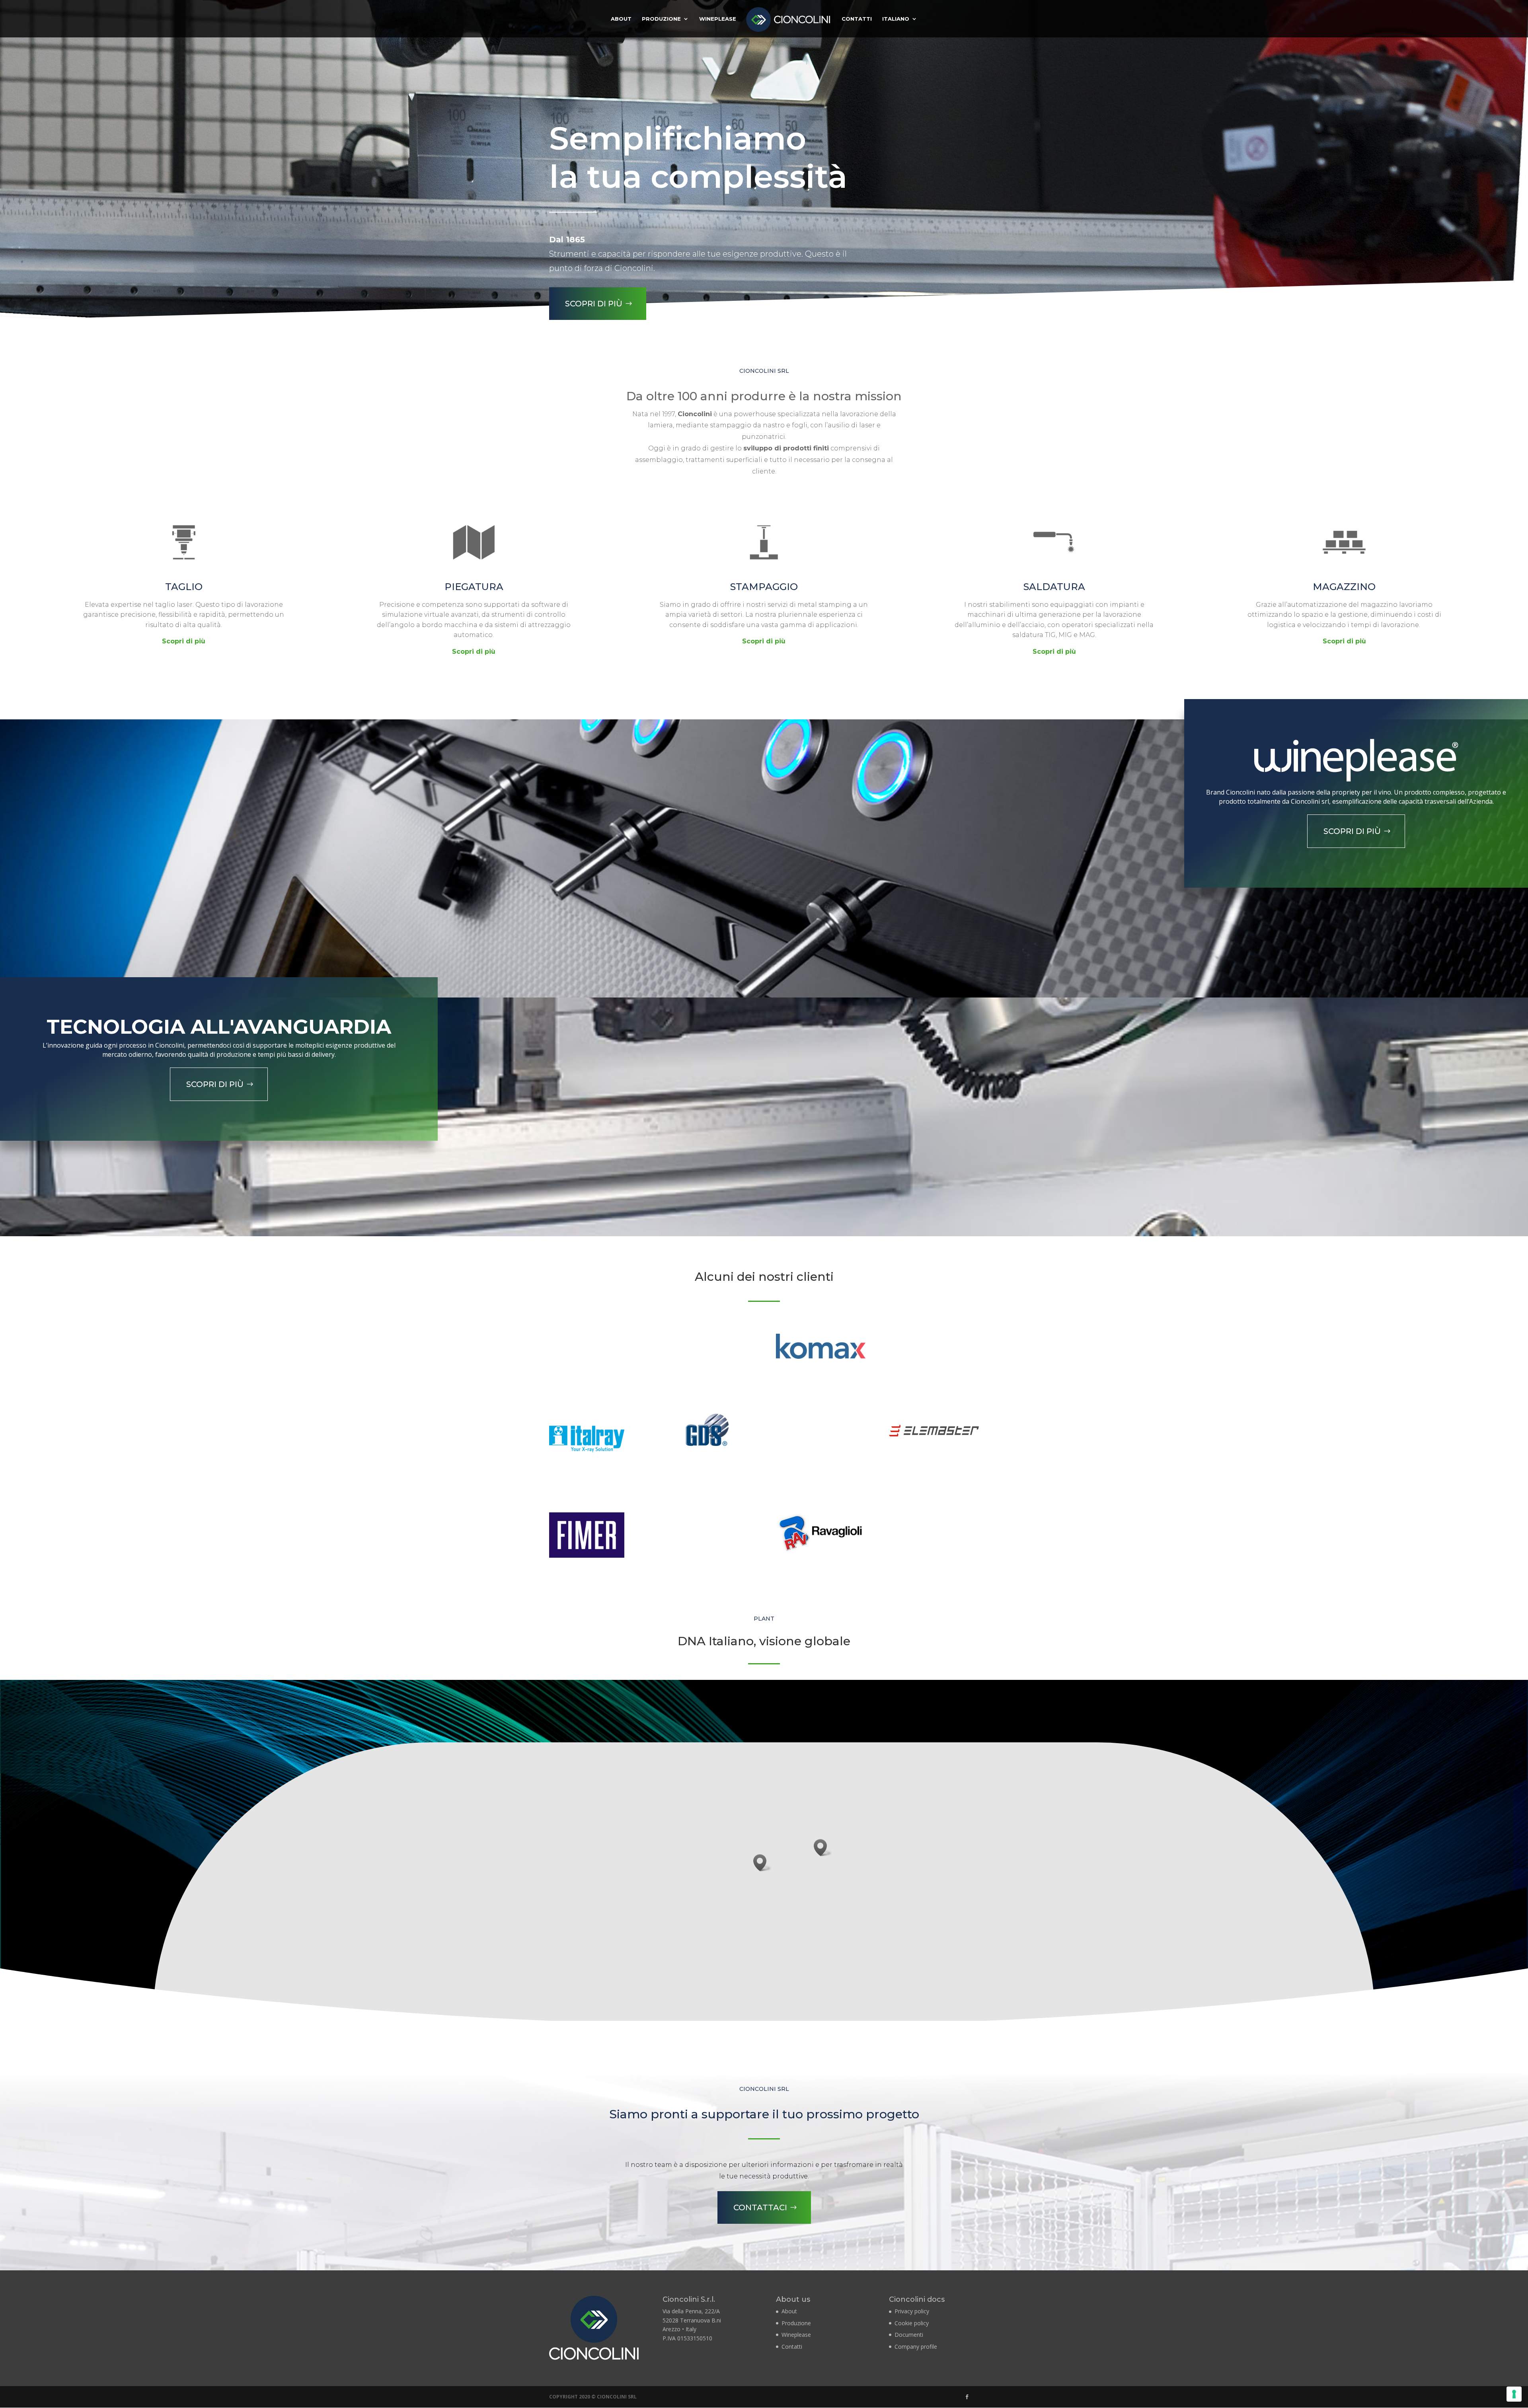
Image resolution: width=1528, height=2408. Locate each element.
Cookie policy (912, 2323)
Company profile (916, 2347)
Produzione (661, 19)
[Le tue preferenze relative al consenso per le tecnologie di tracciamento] (1514, 2394)
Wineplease (718, 19)
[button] (762, 1863)
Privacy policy (912, 2311)
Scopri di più (594, 304)
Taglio (184, 587)
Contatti (857, 19)
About (621, 19)
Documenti (909, 2335)
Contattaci (760, 2207)
